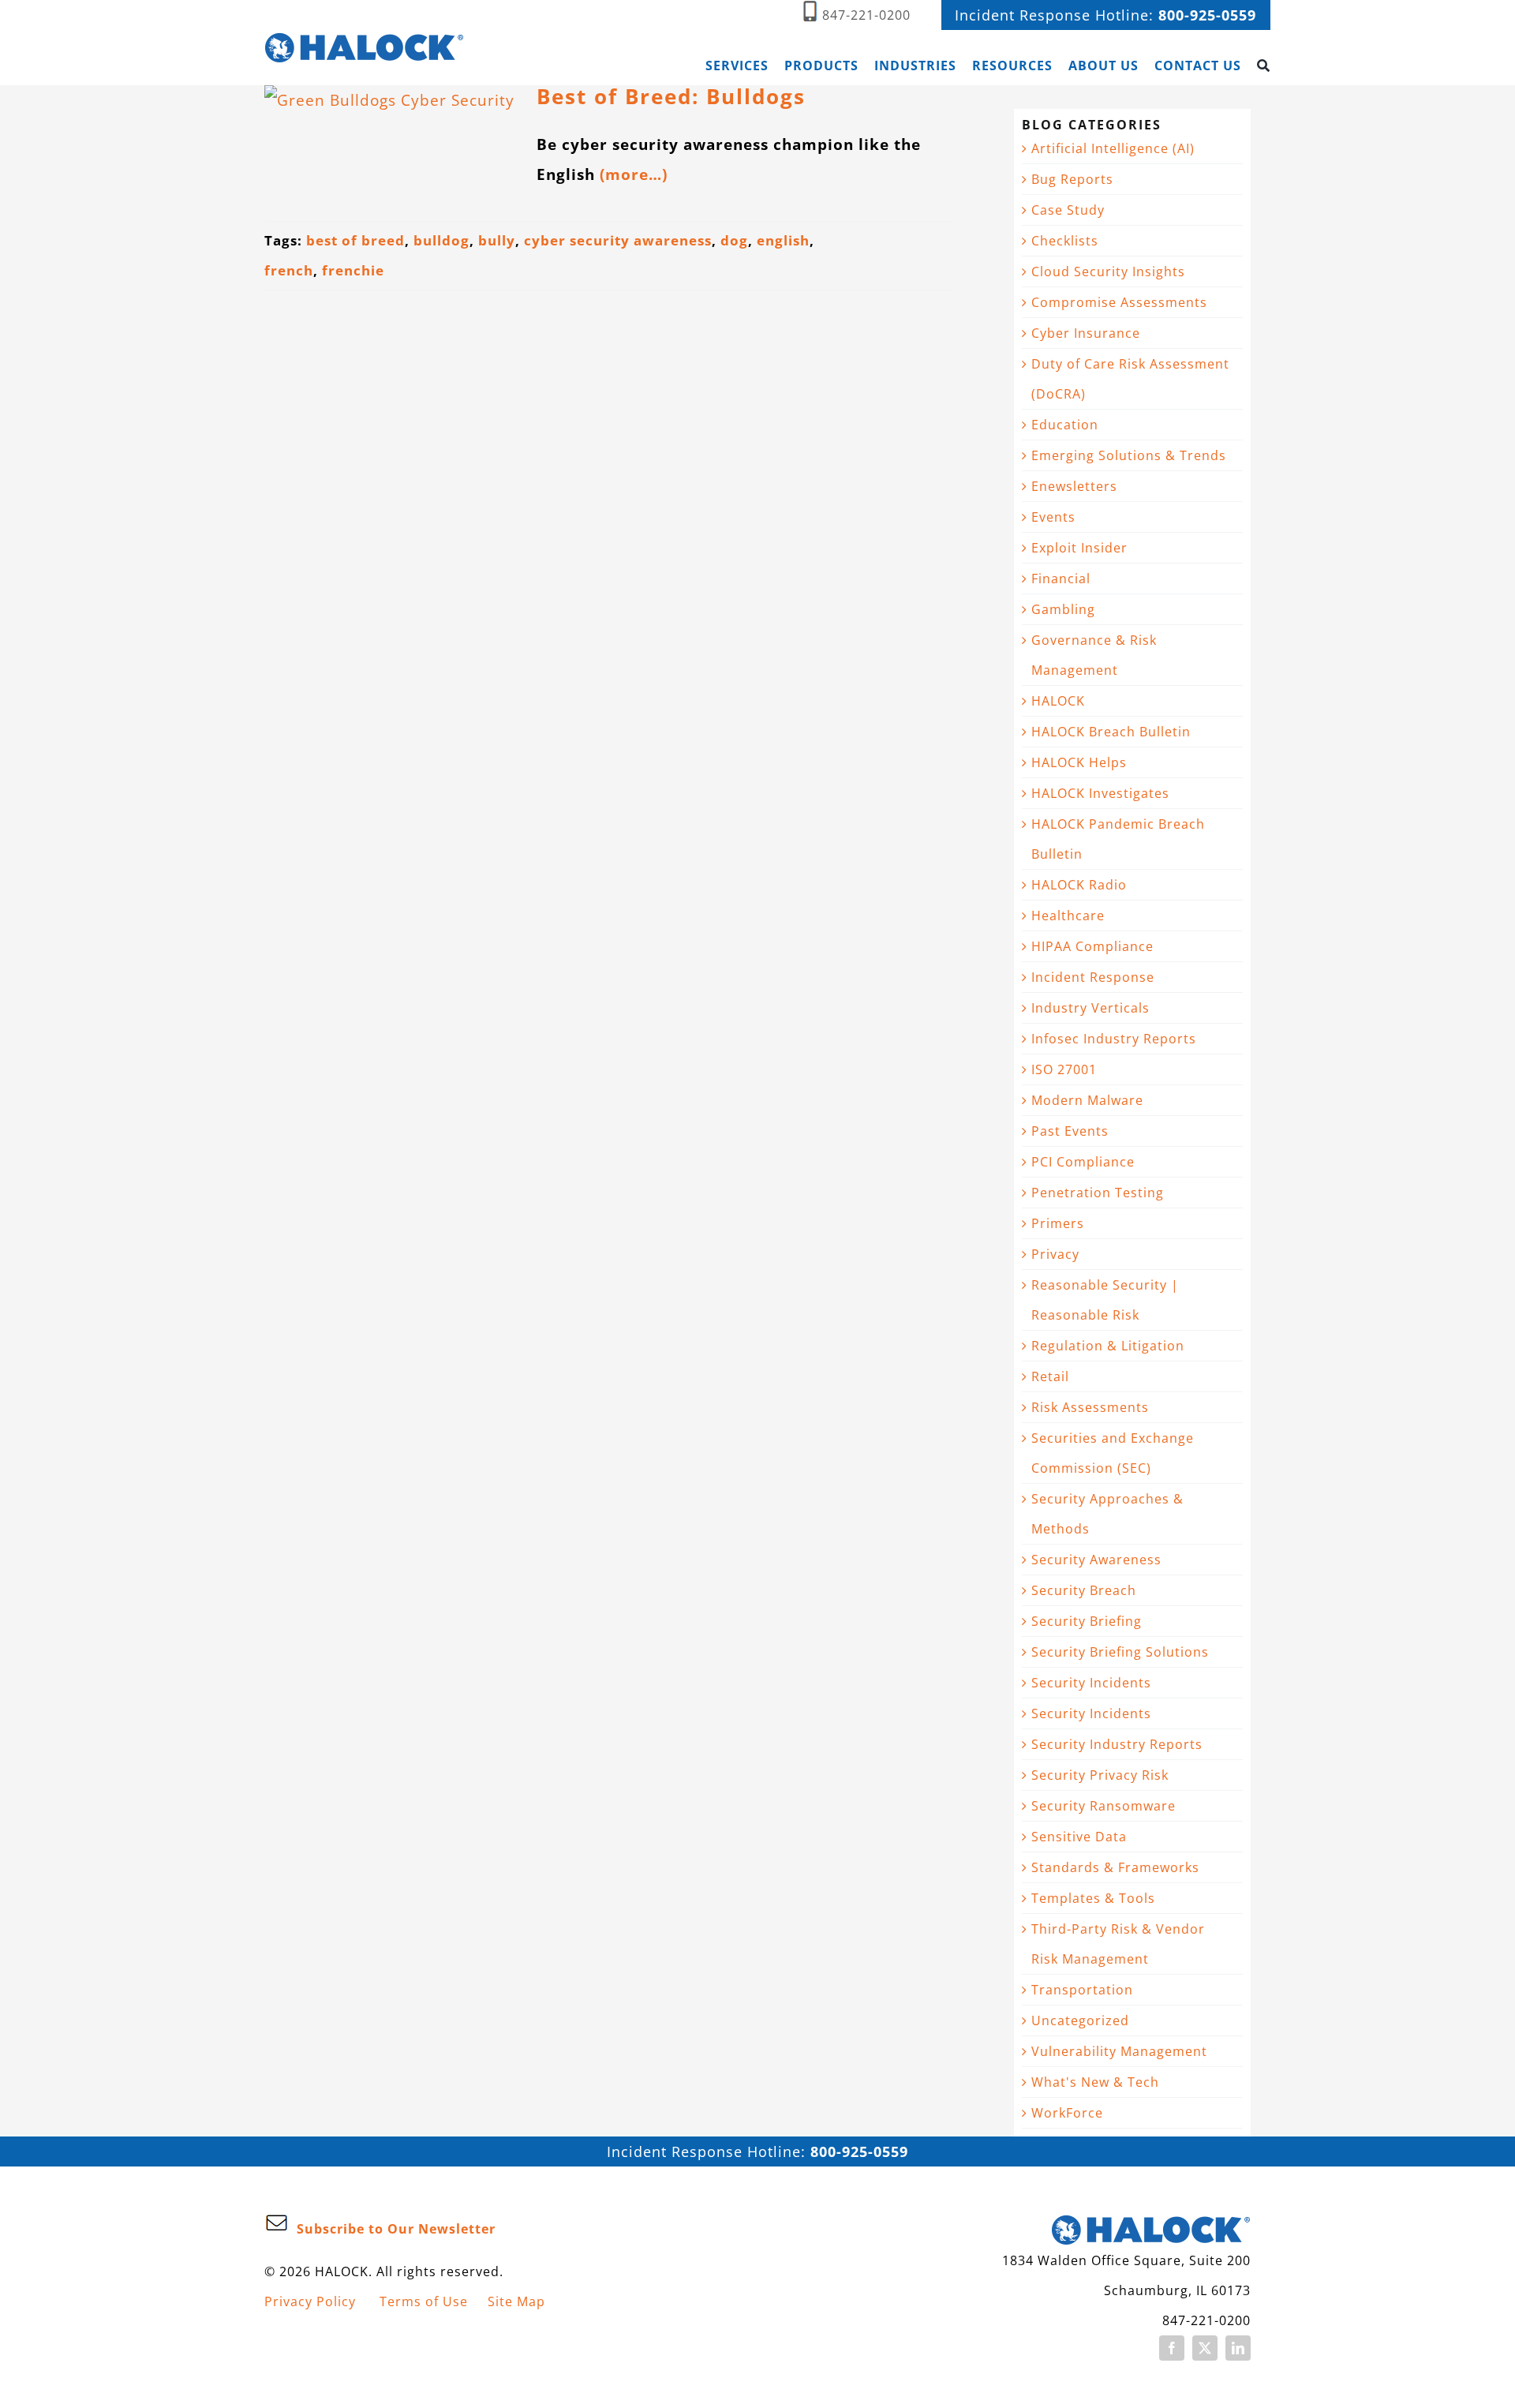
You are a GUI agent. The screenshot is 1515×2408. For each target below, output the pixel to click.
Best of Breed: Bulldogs (671, 97)
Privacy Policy (310, 2301)
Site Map (516, 2301)
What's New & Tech (1095, 2082)
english (783, 240)
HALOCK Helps (1079, 762)
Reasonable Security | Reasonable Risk (1105, 1300)
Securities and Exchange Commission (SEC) (1113, 1453)
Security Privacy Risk (1100, 1775)
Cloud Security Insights (1108, 272)
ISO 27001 (1064, 1069)
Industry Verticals (1090, 1008)
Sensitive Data (1079, 1837)
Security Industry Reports (1117, 1744)
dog (734, 240)
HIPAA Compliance (1092, 946)
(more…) (634, 174)
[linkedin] (1238, 2348)
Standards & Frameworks (1115, 1867)
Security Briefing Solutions (1120, 1652)
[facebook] (1172, 2348)
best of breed (355, 240)
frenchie (353, 270)
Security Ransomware (1104, 1806)
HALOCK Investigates (1100, 793)
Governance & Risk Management (1094, 655)
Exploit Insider (1079, 548)
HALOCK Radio (1079, 885)
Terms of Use (424, 2301)
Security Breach (1084, 1590)
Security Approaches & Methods (1107, 1514)
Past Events (1070, 1131)
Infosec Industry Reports (1114, 1039)
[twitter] (1205, 2348)
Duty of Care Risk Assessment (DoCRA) (1130, 379)
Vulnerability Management (1119, 2051)
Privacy (1055, 1254)
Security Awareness (1096, 1560)
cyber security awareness (618, 240)
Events (1053, 517)
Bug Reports (1072, 179)
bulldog (441, 240)
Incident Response (1093, 977)
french (289, 270)
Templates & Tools (1093, 1898)
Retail (1050, 1376)
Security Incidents (1091, 1683)
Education (1065, 425)
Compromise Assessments (1119, 302)
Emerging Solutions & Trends (1129, 455)
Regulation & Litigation (1108, 1346)
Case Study (1068, 210)
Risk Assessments (1090, 1407)
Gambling (1063, 609)
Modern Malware (1087, 1100)
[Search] (1264, 66)
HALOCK (1058, 701)
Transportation (1082, 1990)
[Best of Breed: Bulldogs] (391, 139)
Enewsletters (1074, 486)
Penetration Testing (1098, 1193)
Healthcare (1068, 916)
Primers (1058, 1223)
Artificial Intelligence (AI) (1113, 148)
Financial (1061, 579)
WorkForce (1067, 2113)
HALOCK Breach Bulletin (1111, 732)
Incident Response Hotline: (1105, 15)
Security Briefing (1087, 1621)
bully (497, 240)
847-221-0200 (866, 15)
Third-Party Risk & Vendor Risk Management (1118, 1944)
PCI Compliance (1083, 1162)
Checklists (1065, 241)
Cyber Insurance (1086, 333)
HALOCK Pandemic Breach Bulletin (1118, 839)
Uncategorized (1080, 2020)
